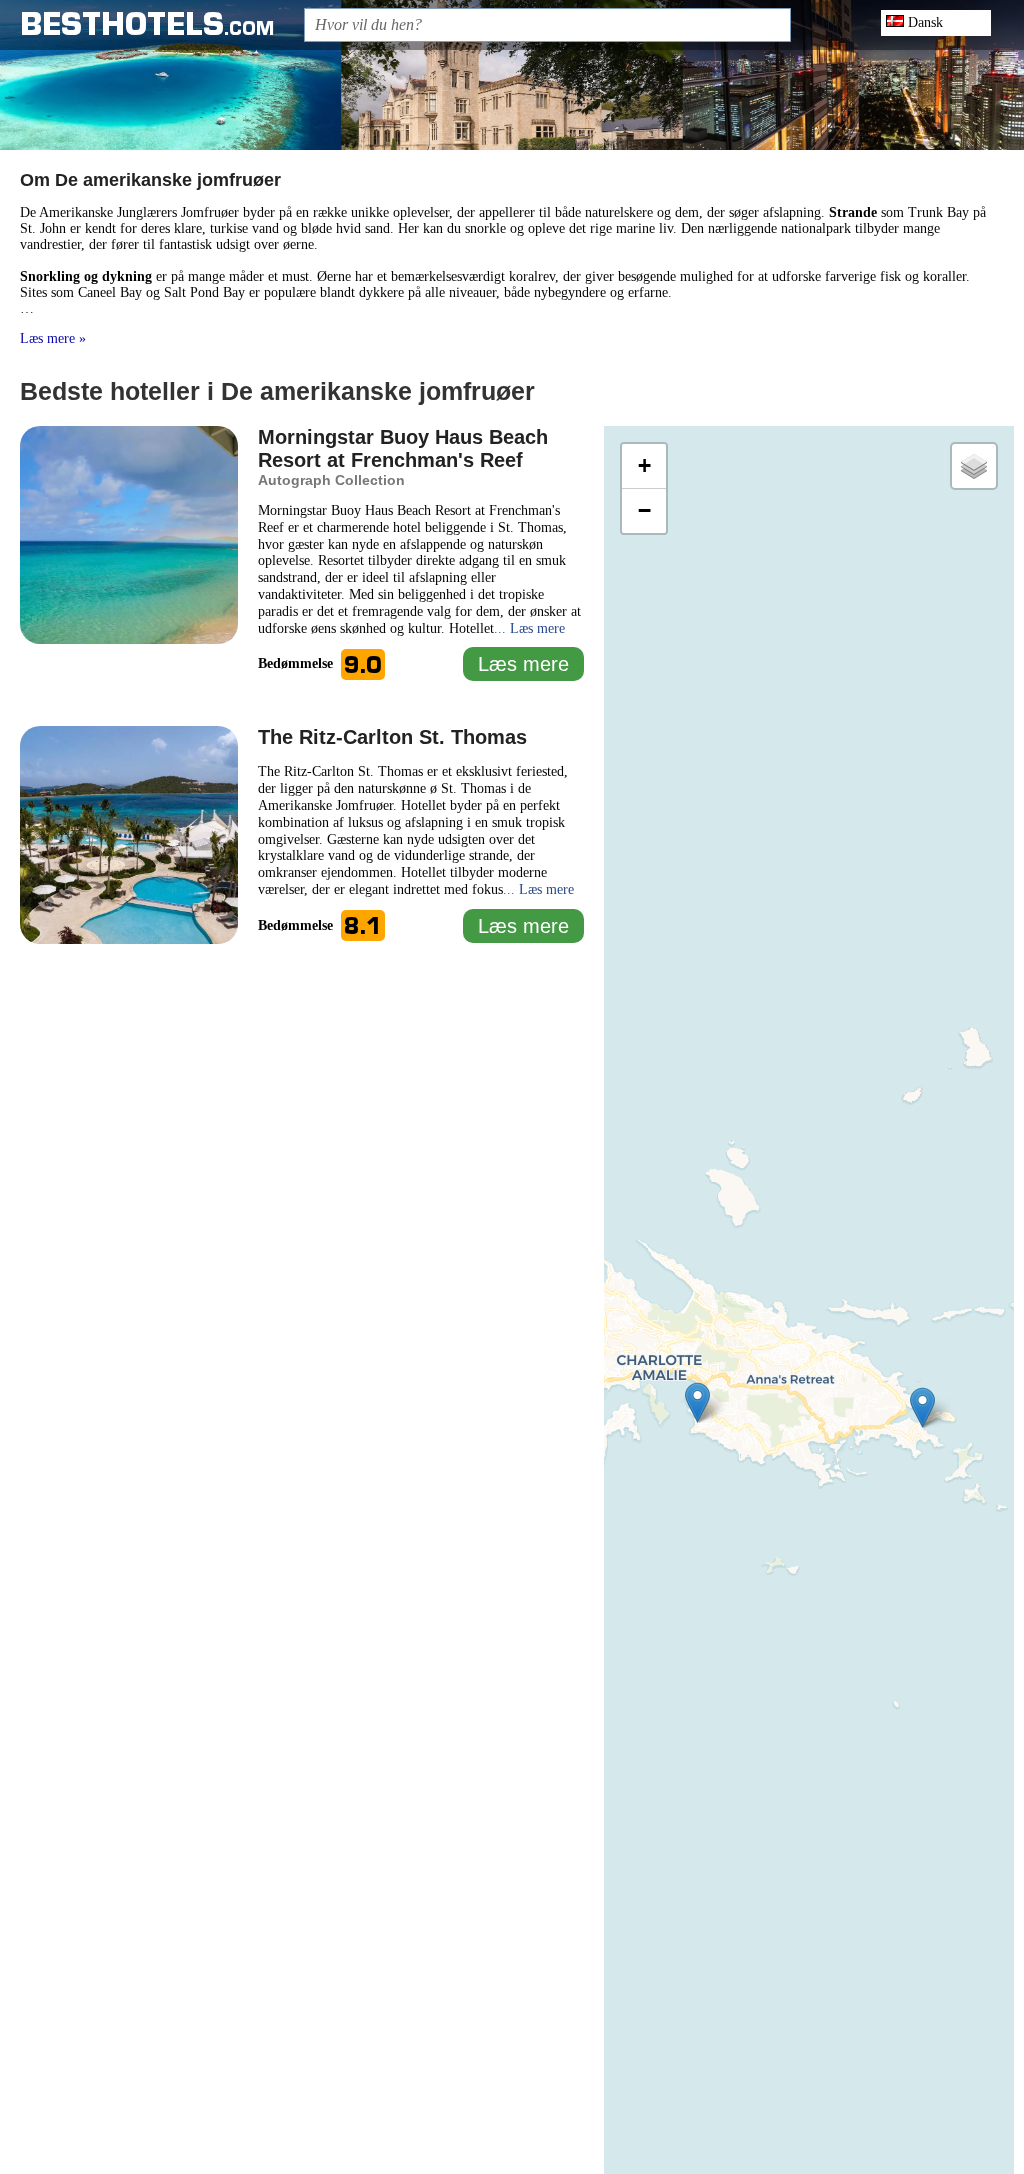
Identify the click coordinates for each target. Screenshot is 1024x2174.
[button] (697, 1402)
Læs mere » (53, 338)
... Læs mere (529, 628)
